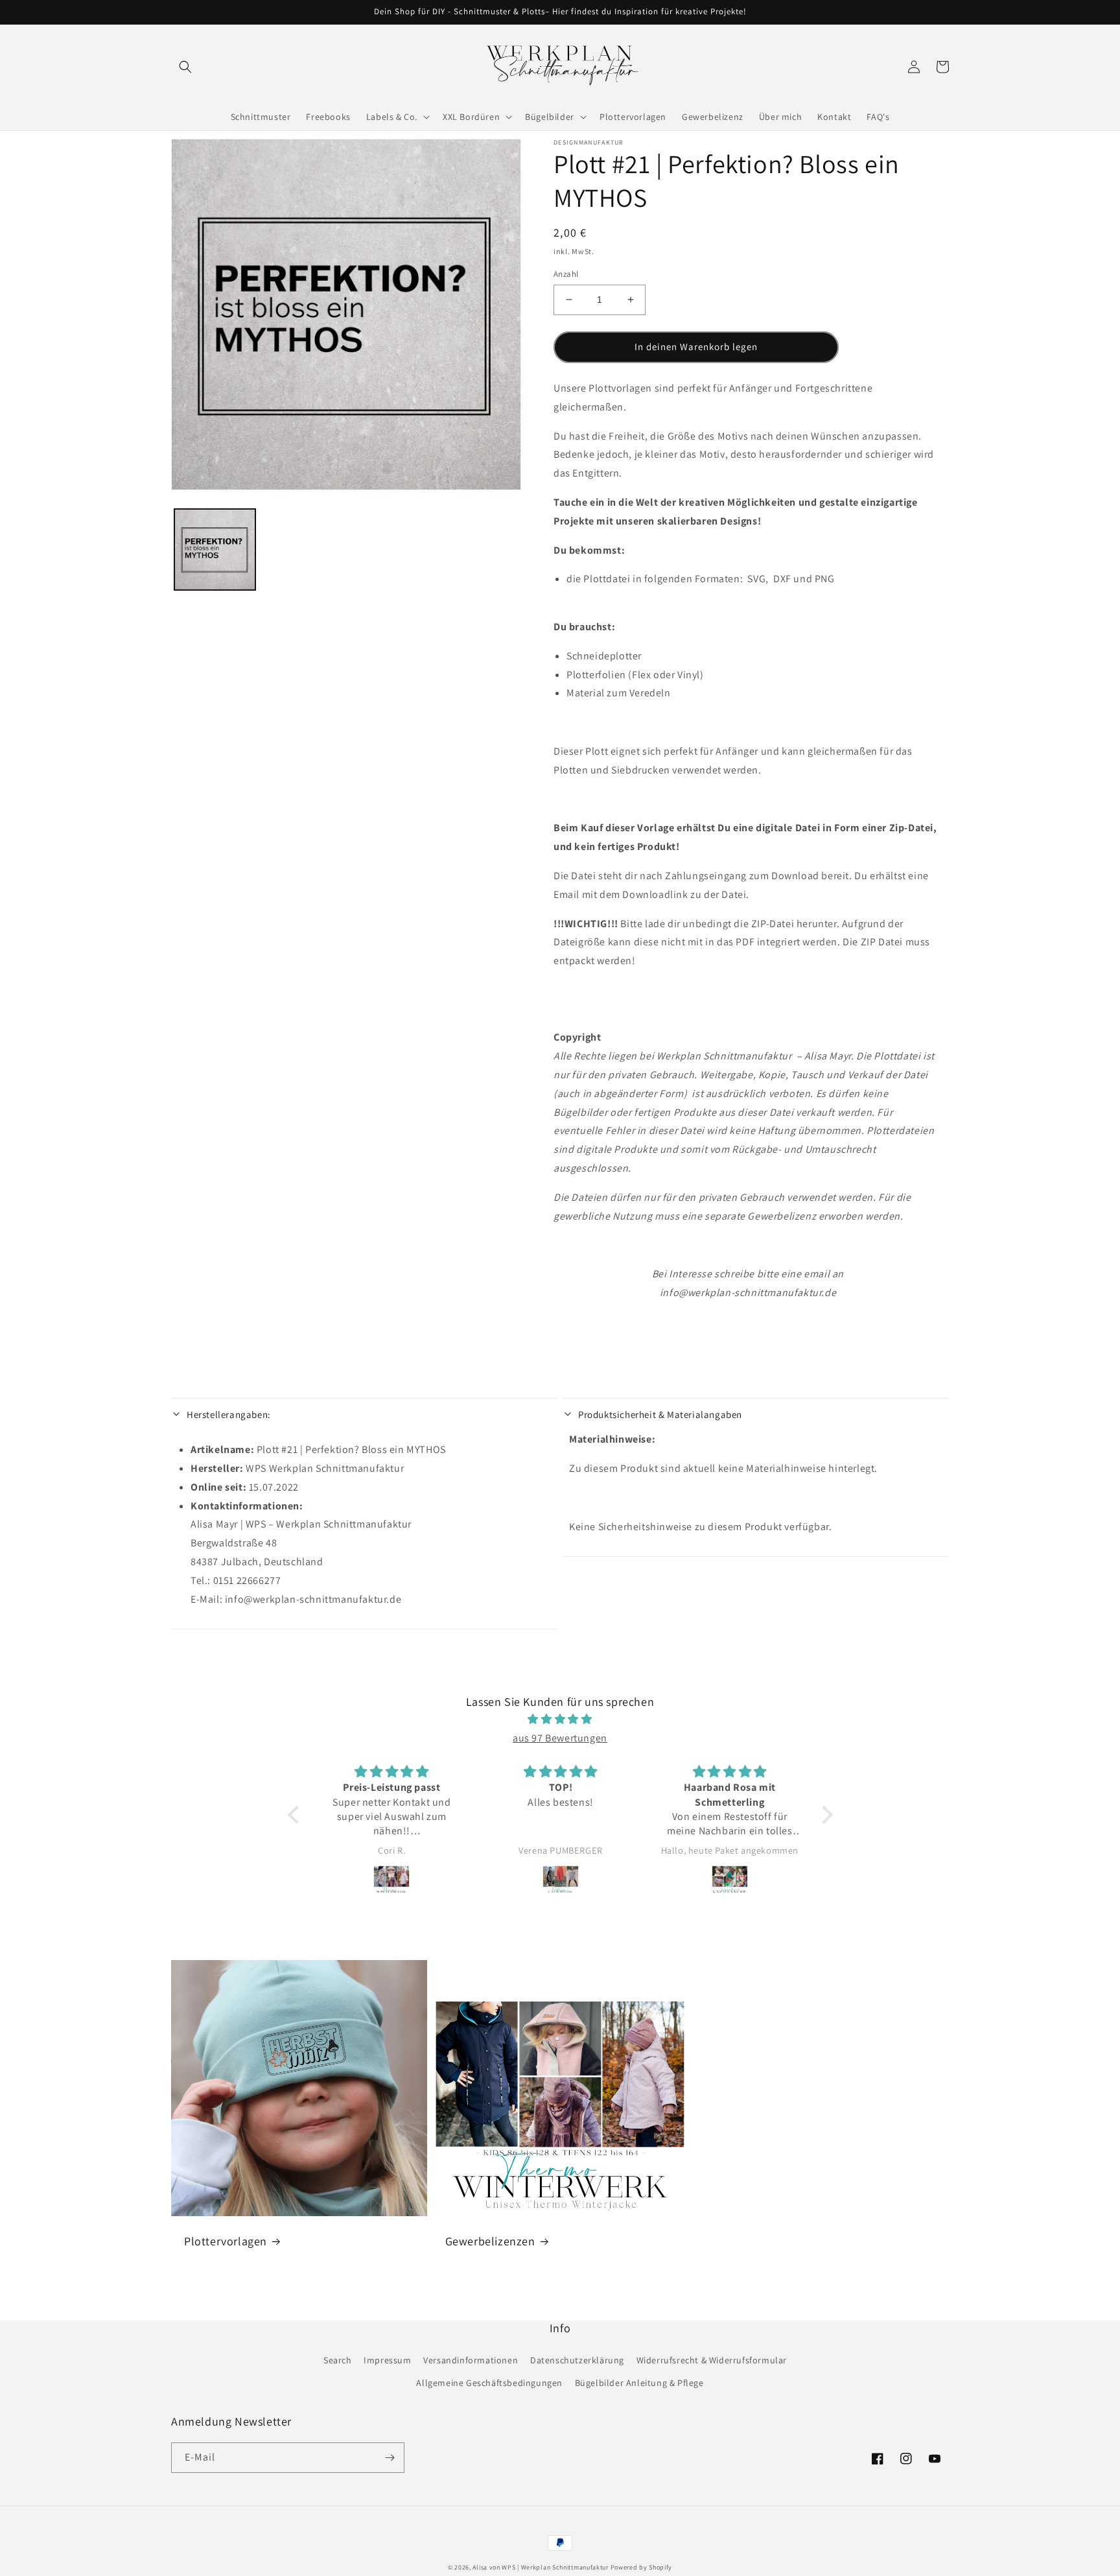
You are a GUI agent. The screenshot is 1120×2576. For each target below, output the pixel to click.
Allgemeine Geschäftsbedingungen (489, 2383)
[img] (560, 1719)
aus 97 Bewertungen (560, 1738)
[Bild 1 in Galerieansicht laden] (215, 549)
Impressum (387, 2360)
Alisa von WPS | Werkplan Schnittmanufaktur (540, 2567)
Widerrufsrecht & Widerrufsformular (712, 2360)
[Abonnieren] (390, 2458)
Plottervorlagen (226, 2241)
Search (338, 2360)
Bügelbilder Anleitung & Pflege (639, 2383)
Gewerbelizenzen (490, 2241)
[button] (185, 67)
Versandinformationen (471, 2360)
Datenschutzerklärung (577, 2360)
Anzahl (566, 274)
